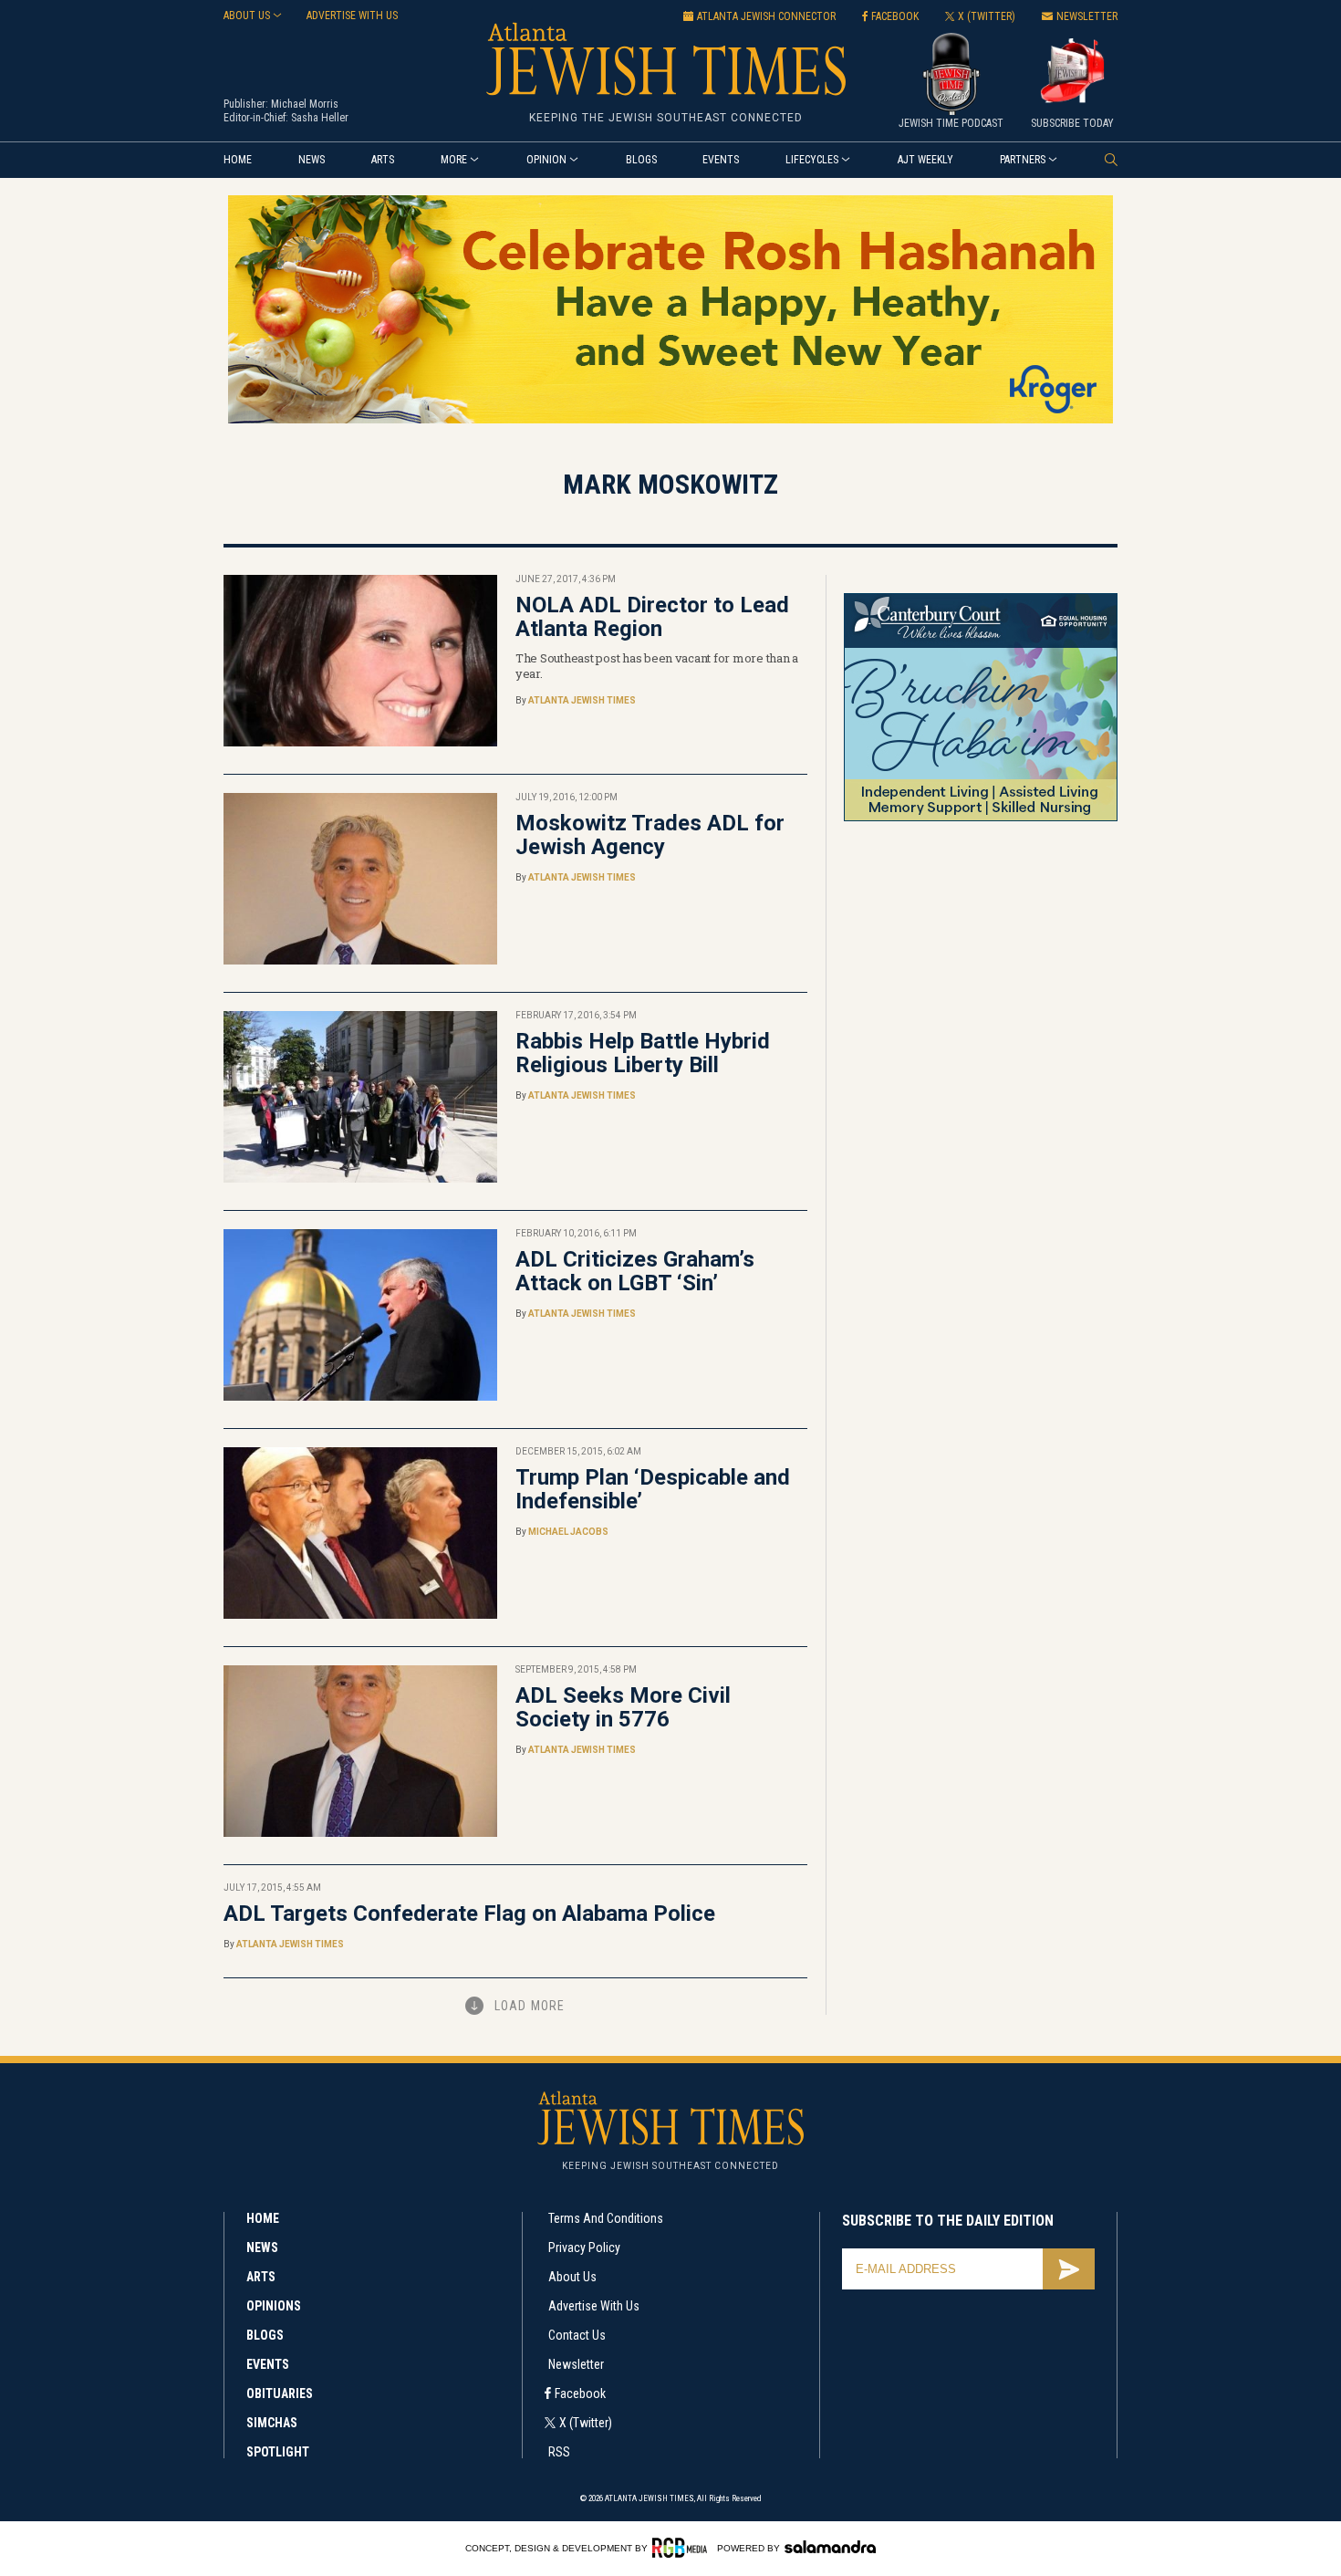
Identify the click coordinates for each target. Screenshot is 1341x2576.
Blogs (641, 160)
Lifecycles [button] (812, 160)
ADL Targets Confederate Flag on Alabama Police (469, 1914)
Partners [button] (1023, 160)
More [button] (454, 160)
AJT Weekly (925, 160)
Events (721, 160)
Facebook (580, 2393)
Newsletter (576, 2364)
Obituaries (280, 2393)
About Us (572, 2277)
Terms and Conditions (606, 2218)
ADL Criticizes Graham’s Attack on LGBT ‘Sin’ (635, 1271)
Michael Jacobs (568, 1532)
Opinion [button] (546, 160)
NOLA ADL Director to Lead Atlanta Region (652, 617)
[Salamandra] (830, 2547)
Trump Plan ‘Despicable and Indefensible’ (653, 1489)
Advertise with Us (594, 2306)
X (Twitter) (586, 2423)
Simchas (272, 2423)
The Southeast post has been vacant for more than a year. (657, 666)
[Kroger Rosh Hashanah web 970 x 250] (670, 420)
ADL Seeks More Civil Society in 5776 (623, 1707)
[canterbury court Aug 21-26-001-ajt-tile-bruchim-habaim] (981, 818)
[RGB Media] (683, 2548)
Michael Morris (305, 104)
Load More (530, 2006)
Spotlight (278, 2452)
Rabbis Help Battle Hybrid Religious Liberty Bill (643, 1053)
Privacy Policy (584, 2247)
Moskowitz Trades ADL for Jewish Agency (650, 835)
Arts (383, 160)
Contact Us (577, 2335)
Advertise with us (352, 16)
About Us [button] (247, 16)
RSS (559, 2452)
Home (238, 160)
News (312, 160)
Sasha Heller (320, 118)
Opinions (274, 2306)
